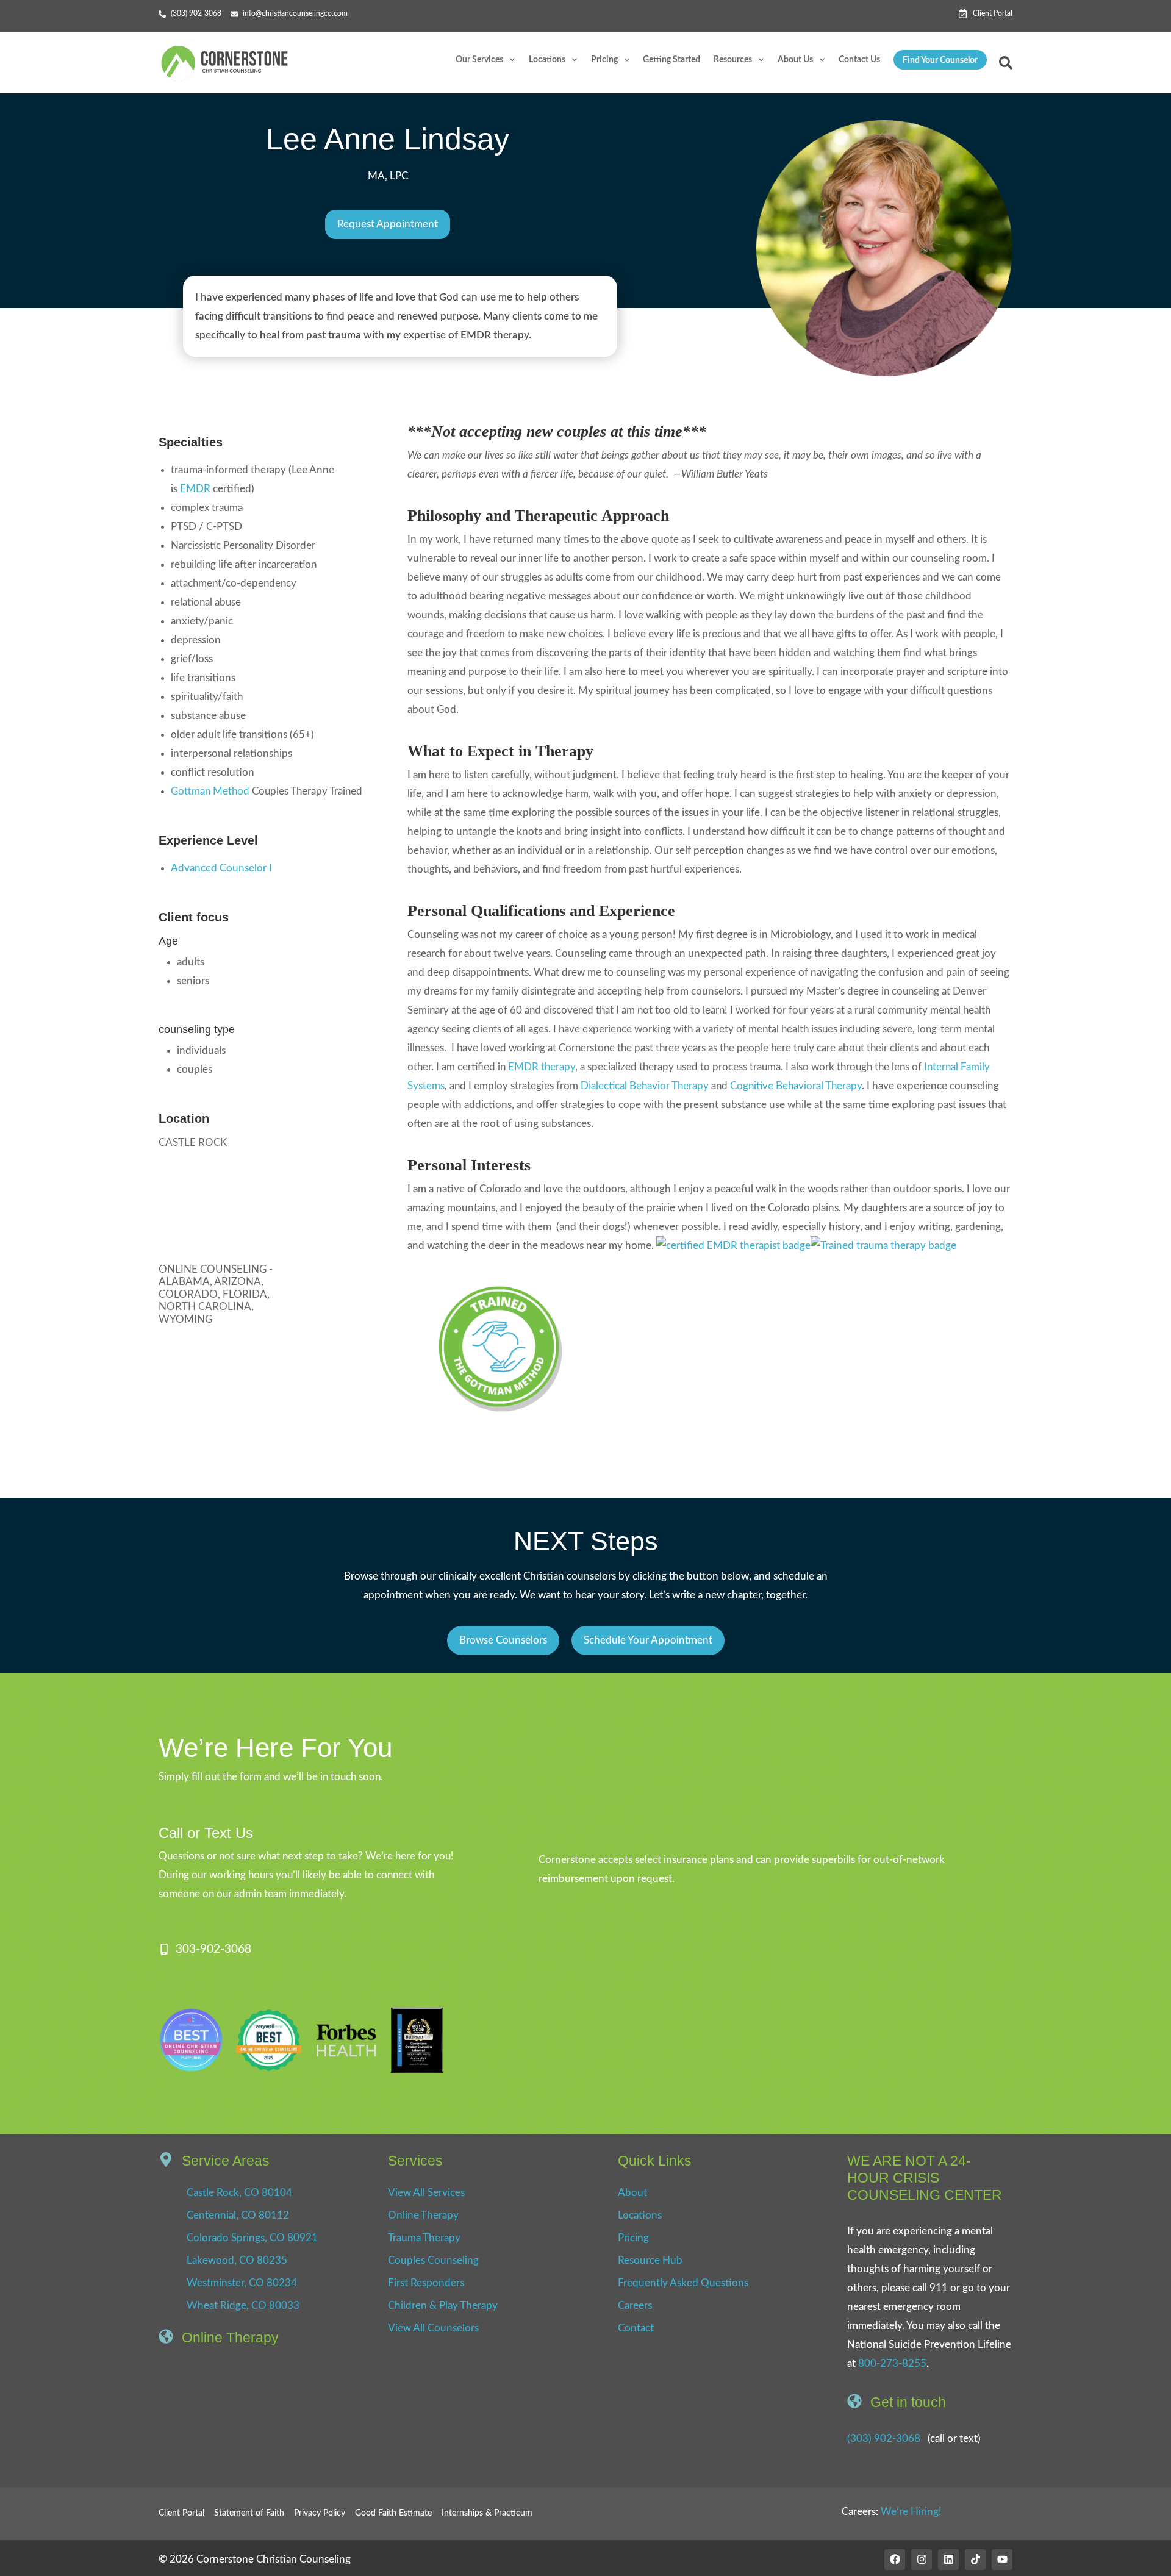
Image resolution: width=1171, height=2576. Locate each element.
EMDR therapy (542, 1067)
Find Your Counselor (940, 60)
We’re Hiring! (911, 2512)
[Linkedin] (948, 2560)
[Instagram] (922, 2560)
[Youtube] (1002, 2560)
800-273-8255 (892, 2363)
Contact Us (859, 60)
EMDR (195, 489)
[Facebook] (895, 2560)
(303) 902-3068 (884, 2438)
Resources (733, 60)
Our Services (479, 60)
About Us (795, 60)
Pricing (604, 60)
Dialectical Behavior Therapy (645, 1086)
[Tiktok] (975, 2560)
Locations (547, 60)
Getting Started (671, 60)
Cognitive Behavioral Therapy (796, 1086)
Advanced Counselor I (221, 868)
